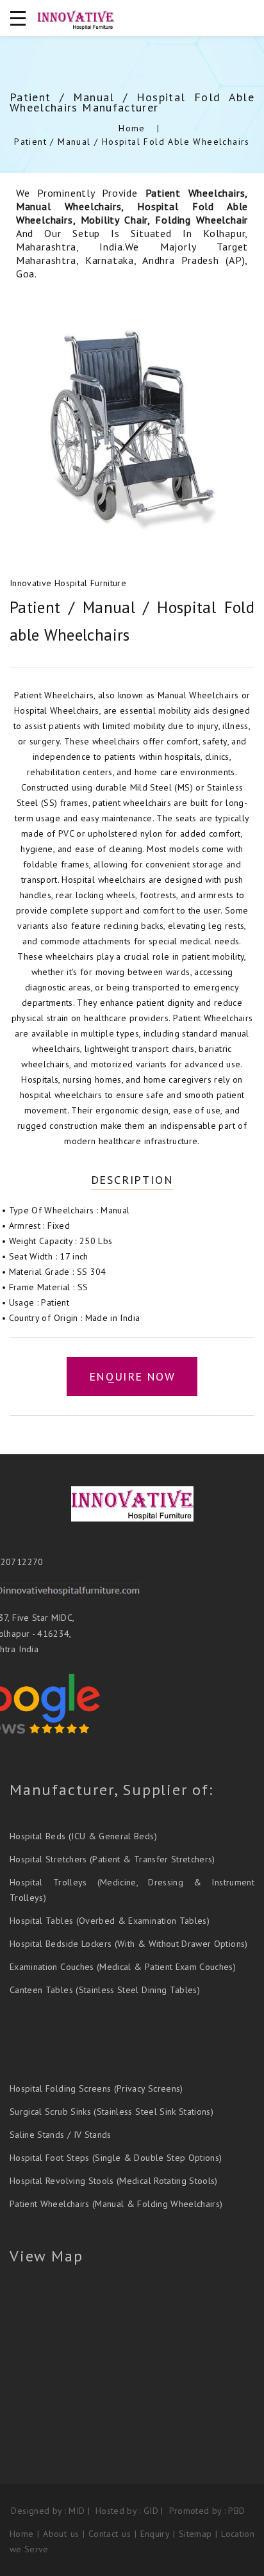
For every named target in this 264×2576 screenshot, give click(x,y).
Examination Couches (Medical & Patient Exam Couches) (123, 1967)
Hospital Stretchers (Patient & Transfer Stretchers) (112, 1859)
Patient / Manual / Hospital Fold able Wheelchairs (132, 142)
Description (132, 1180)
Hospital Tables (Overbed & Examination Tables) (110, 1921)
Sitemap (197, 2534)
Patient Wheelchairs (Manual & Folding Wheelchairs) (116, 2204)
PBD (236, 2511)
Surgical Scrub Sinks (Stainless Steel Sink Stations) (111, 2112)
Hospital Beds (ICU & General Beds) (83, 1836)
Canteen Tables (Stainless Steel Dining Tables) (105, 1990)
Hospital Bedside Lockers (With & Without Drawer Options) (129, 1944)
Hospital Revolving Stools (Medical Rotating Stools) (114, 2181)
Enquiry (155, 2534)
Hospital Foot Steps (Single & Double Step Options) (116, 2158)
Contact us (110, 2534)
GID (151, 2511)
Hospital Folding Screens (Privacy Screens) (96, 2088)
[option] (132, 429)
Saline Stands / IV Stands (61, 2135)
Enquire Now (132, 1376)
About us (61, 2534)
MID (77, 2511)
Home (132, 128)
